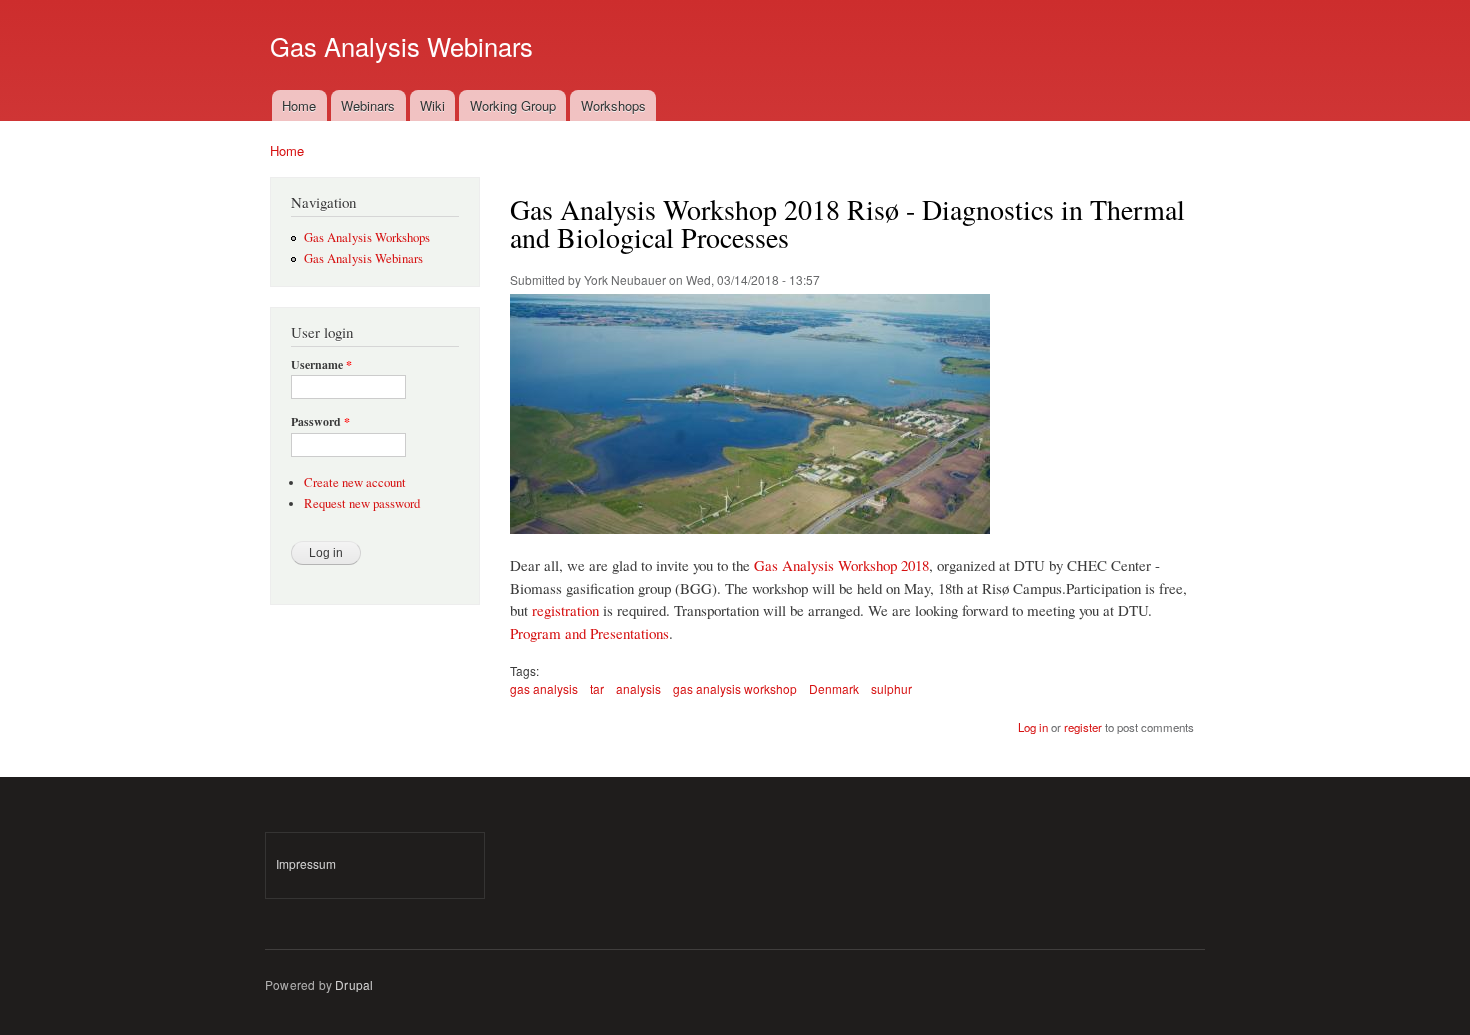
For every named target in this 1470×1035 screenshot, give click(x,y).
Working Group (513, 105)
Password (320, 422)
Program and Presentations (589, 633)
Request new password (362, 503)
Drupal (354, 984)
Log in (1033, 727)
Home (299, 105)
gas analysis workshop (735, 688)
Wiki (432, 105)
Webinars (368, 105)
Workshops (613, 105)
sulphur (891, 688)
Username (321, 365)
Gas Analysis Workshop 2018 (841, 565)
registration (565, 610)
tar (597, 688)
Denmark (834, 688)
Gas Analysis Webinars (363, 258)
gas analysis (544, 688)
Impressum (306, 863)
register (1083, 727)
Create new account (355, 482)
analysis (638, 688)
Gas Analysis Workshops (367, 237)
